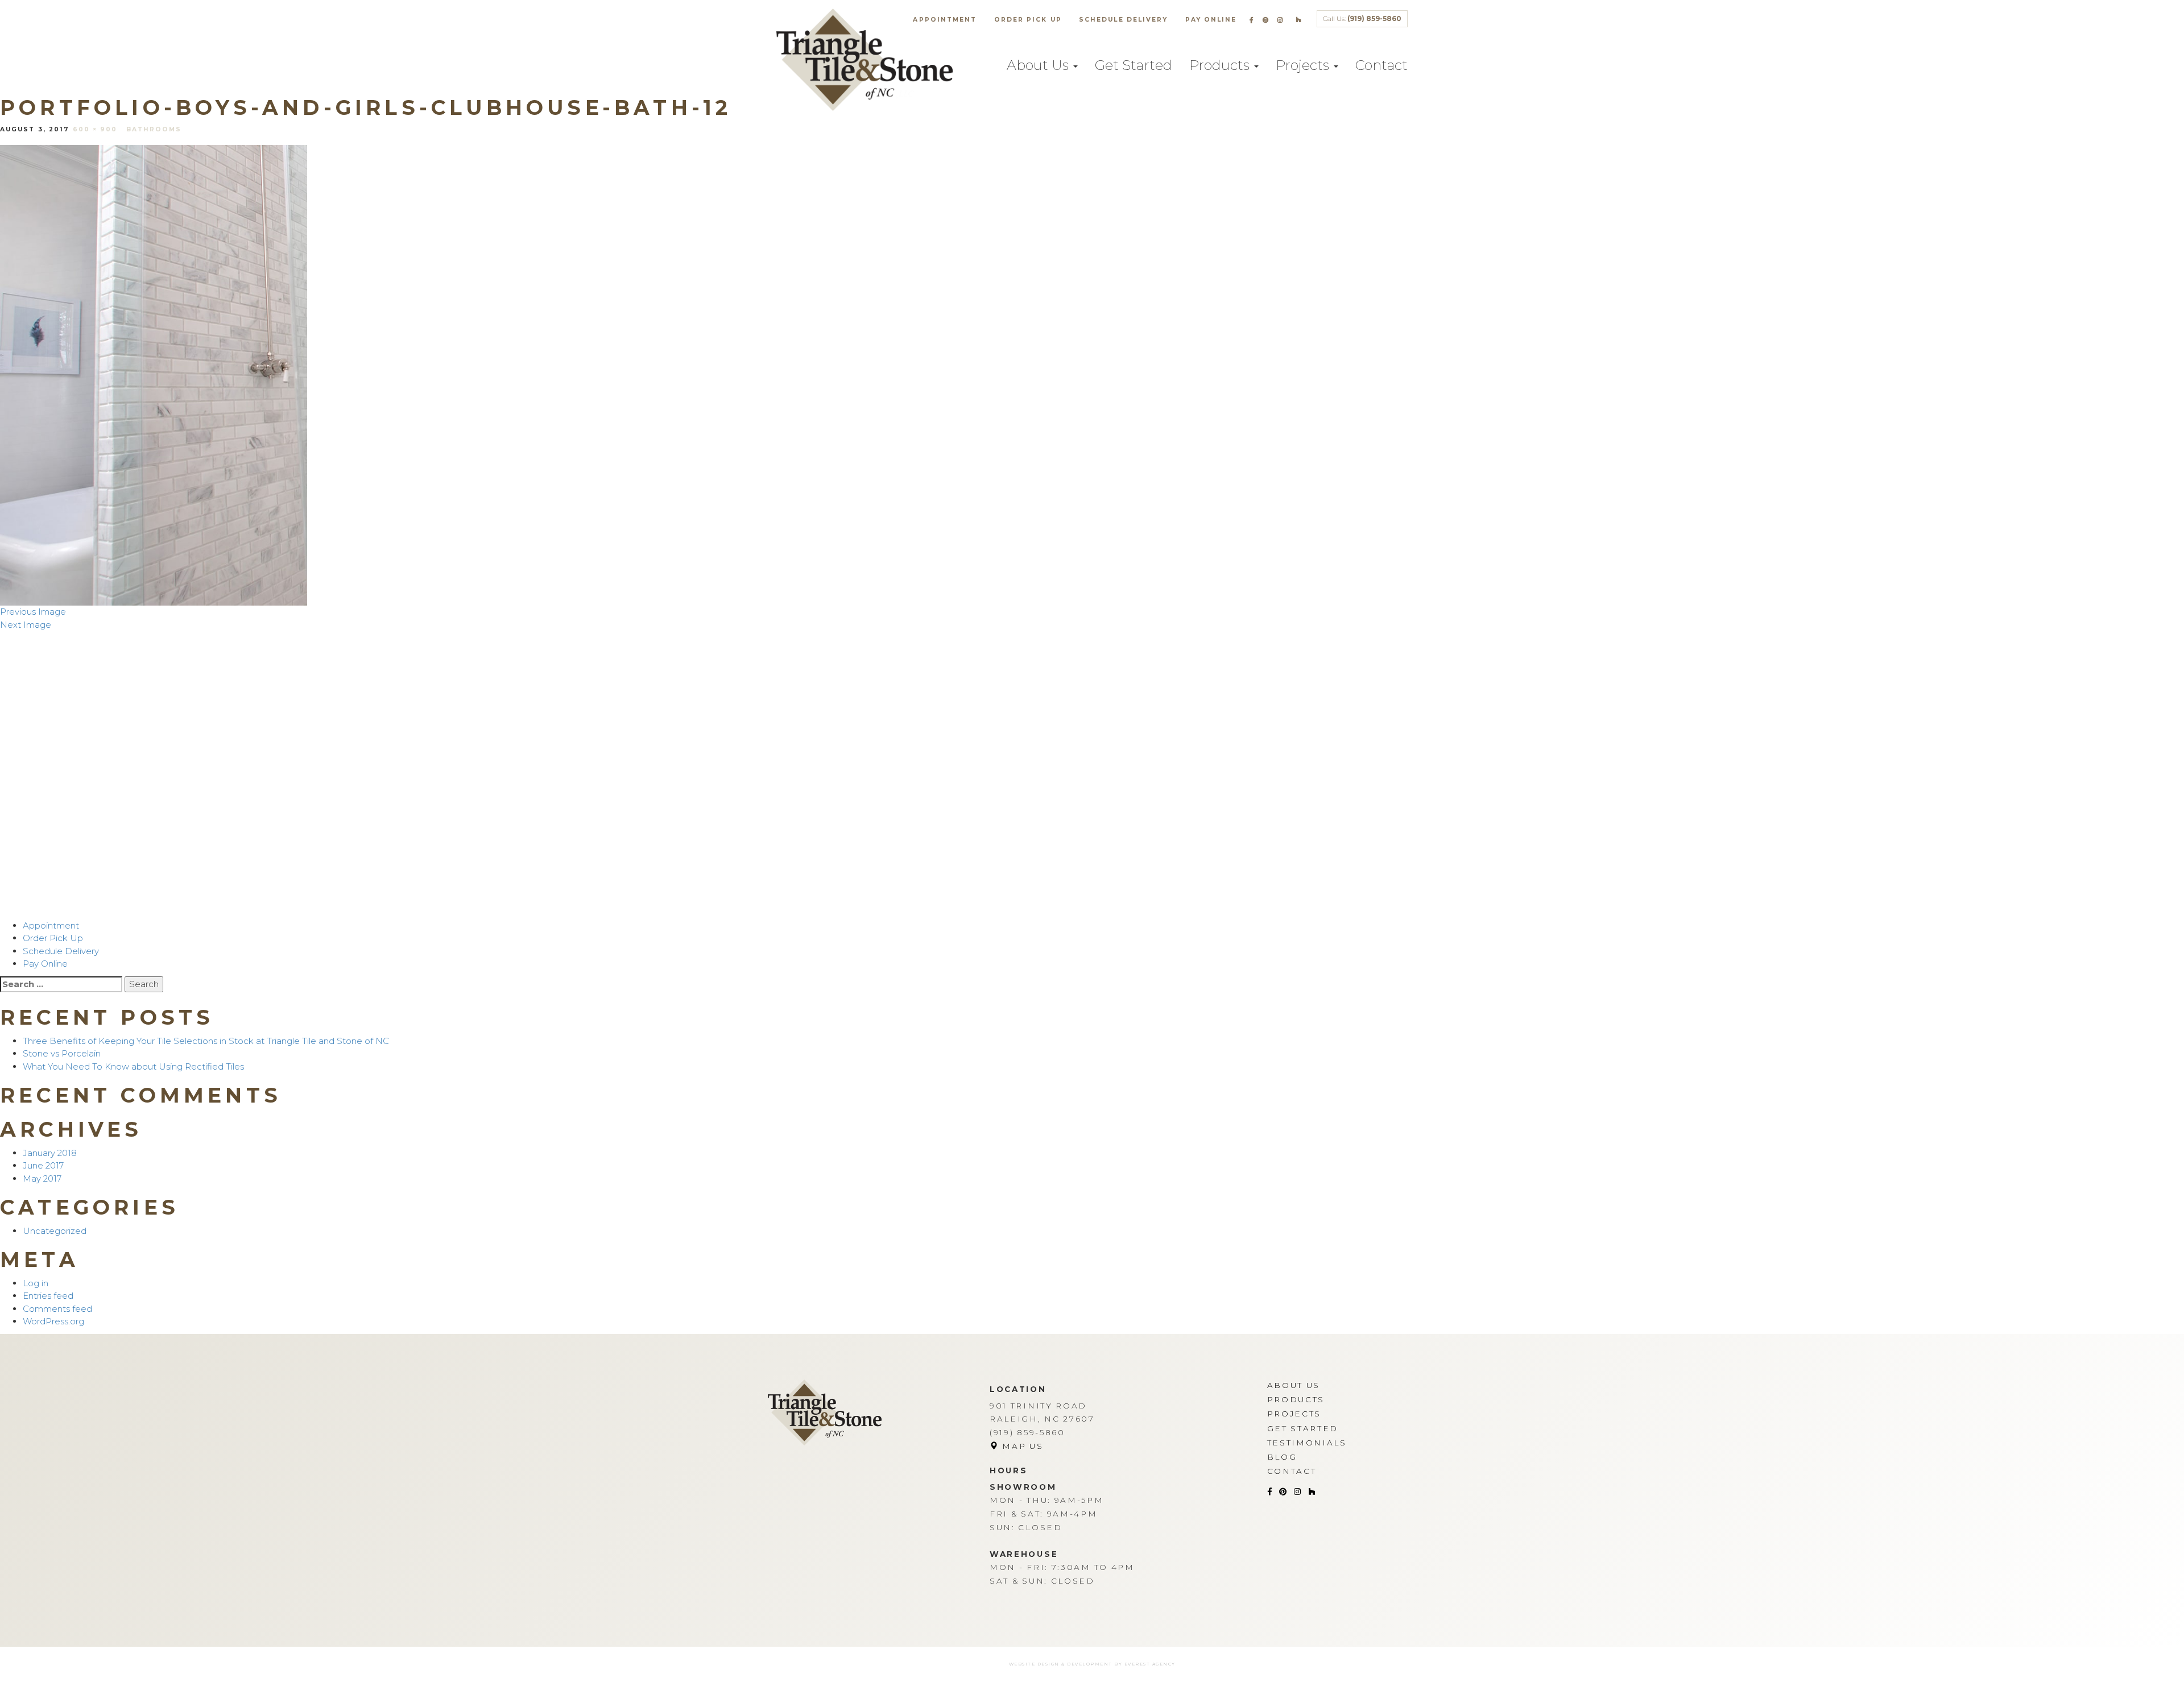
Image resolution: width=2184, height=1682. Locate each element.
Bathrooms (154, 129)
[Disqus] (1092, 773)
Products (1221, 65)
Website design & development (1061, 1664)
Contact (1381, 65)
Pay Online (1211, 20)
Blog (1282, 1457)
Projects (1304, 65)
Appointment (945, 20)
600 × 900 (95, 129)
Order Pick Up (1028, 20)
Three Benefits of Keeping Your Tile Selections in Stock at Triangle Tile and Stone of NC (206, 1041)
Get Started (1134, 65)
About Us (1039, 65)
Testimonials (1307, 1443)
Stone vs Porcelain (62, 1053)
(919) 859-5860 (1374, 18)
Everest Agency (1150, 1664)
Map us (1021, 1446)
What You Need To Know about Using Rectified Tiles (133, 1066)
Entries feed (48, 1296)
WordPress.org (53, 1321)
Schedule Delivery (1124, 20)
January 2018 (50, 1153)
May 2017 (42, 1178)
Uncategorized (55, 1231)
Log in (36, 1283)
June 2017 (43, 1165)
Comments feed (57, 1309)
